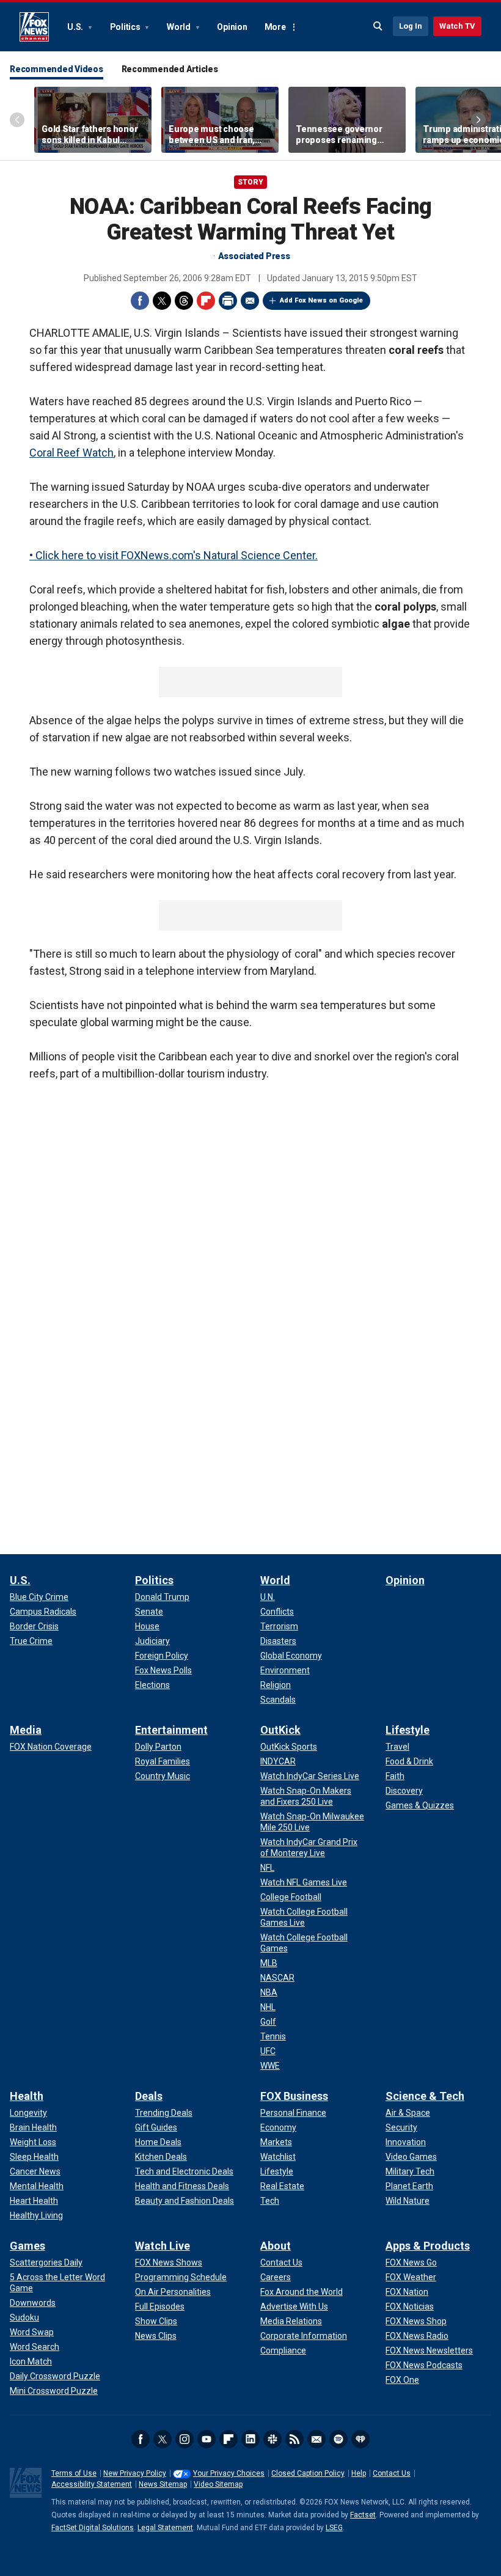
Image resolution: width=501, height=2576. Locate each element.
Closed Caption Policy (308, 2473)
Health (27, 2096)
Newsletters (316, 2439)
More (275, 27)
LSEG (334, 2528)
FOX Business (294, 2096)
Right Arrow (478, 120)
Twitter (162, 301)
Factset (363, 2515)
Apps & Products (428, 2246)
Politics (126, 27)
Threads (184, 301)
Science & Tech (425, 2096)
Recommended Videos (57, 69)
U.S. (76, 27)
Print (228, 301)
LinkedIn (250, 2439)
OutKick (280, 1730)
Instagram (185, 2439)
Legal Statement (165, 2528)
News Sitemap (163, 2484)
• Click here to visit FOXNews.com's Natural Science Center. (174, 555)
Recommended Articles (170, 69)
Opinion (232, 27)
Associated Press (254, 256)
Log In (411, 26)
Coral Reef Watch (71, 453)
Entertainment (171, 1730)
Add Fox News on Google (321, 300)
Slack (272, 2439)
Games (27, 2246)
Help (359, 2473)
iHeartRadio (360, 2439)
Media (26, 1730)
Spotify (338, 2439)
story (250, 182)
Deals (149, 2096)
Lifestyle (408, 1730)
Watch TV (457, 26)
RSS (294, 2439)
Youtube (207, 2439)
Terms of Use (74, 2473)
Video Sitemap (218, 2484)
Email (250, 301)
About (276, 2246)
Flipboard (206, 301)
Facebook (140, 301)
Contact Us (392, 2473)
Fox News (34, 27)
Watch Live (163, 2246)
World (180, 27)
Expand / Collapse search (378, 26)
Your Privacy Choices (229, 2473)
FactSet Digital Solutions (93, 2528)
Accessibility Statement (92, 2484)
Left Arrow (17, 120)
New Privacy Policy (135, 2473)
